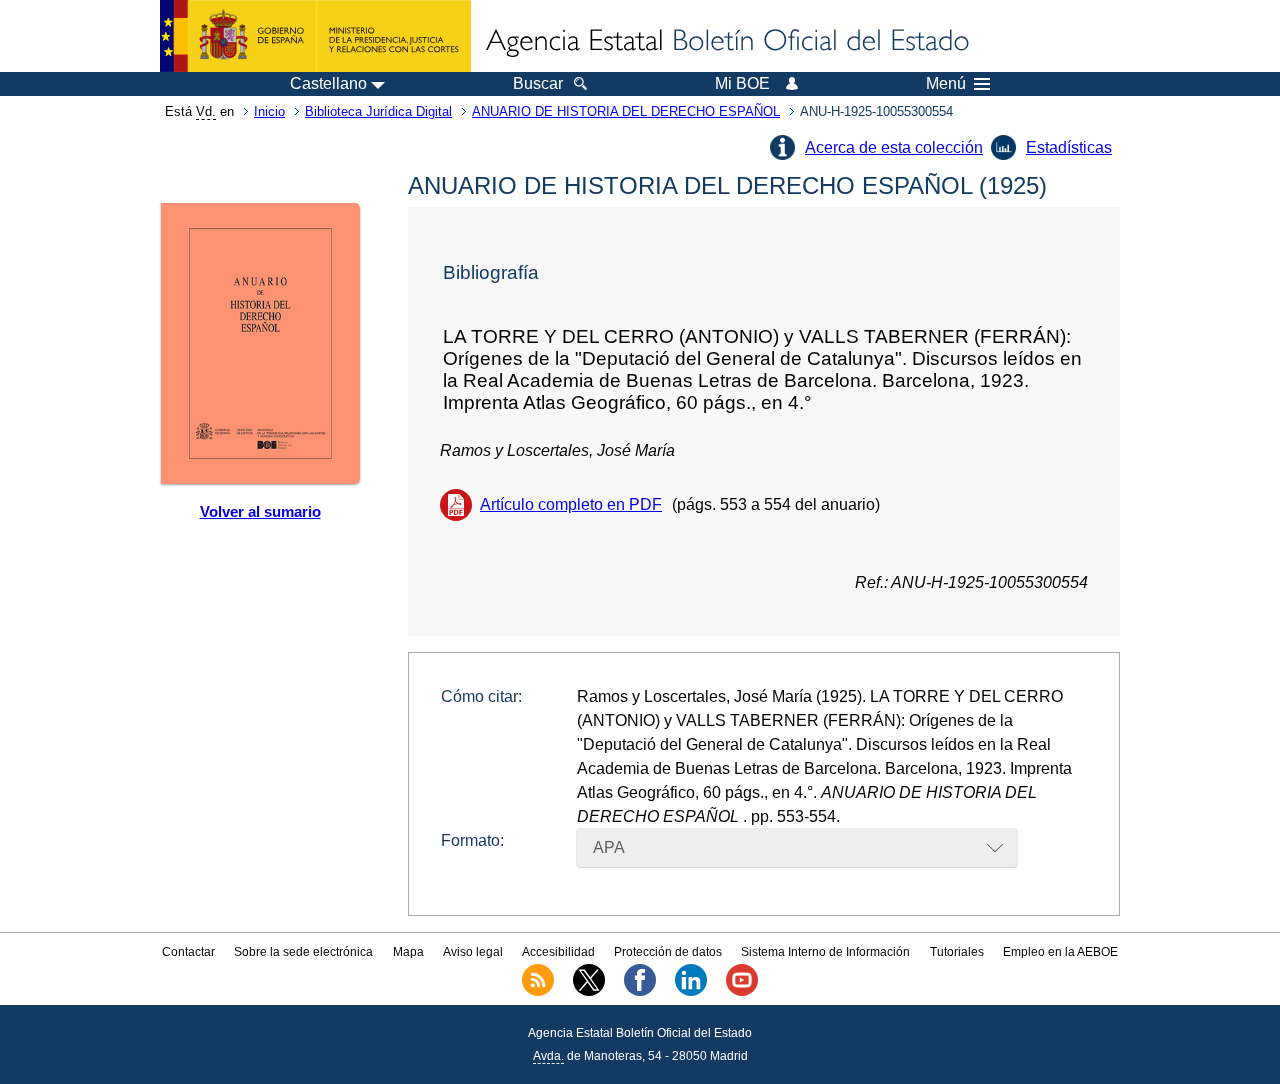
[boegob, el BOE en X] (589, 992)
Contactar (188, 952)
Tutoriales (957, 952)
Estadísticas (1069, 147)
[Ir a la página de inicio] (726, 42)
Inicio (269, 111)
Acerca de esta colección (894, 147)
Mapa (408, 952)
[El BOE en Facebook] (640, 992)
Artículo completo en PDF (571, 504)
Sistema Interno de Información (825, 952)
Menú (946, 84)
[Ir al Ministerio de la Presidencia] (315, 36)
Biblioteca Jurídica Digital (378, 111)
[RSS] (538, 992)
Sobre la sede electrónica (303, 952)
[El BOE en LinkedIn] (691, 992)
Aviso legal (473, 952)
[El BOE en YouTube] (742, 992)
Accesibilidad (558, 952)
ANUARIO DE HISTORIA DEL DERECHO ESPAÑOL (626, 111)
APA (609, 847)
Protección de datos (668, 952)
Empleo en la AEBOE (1060, 952)
